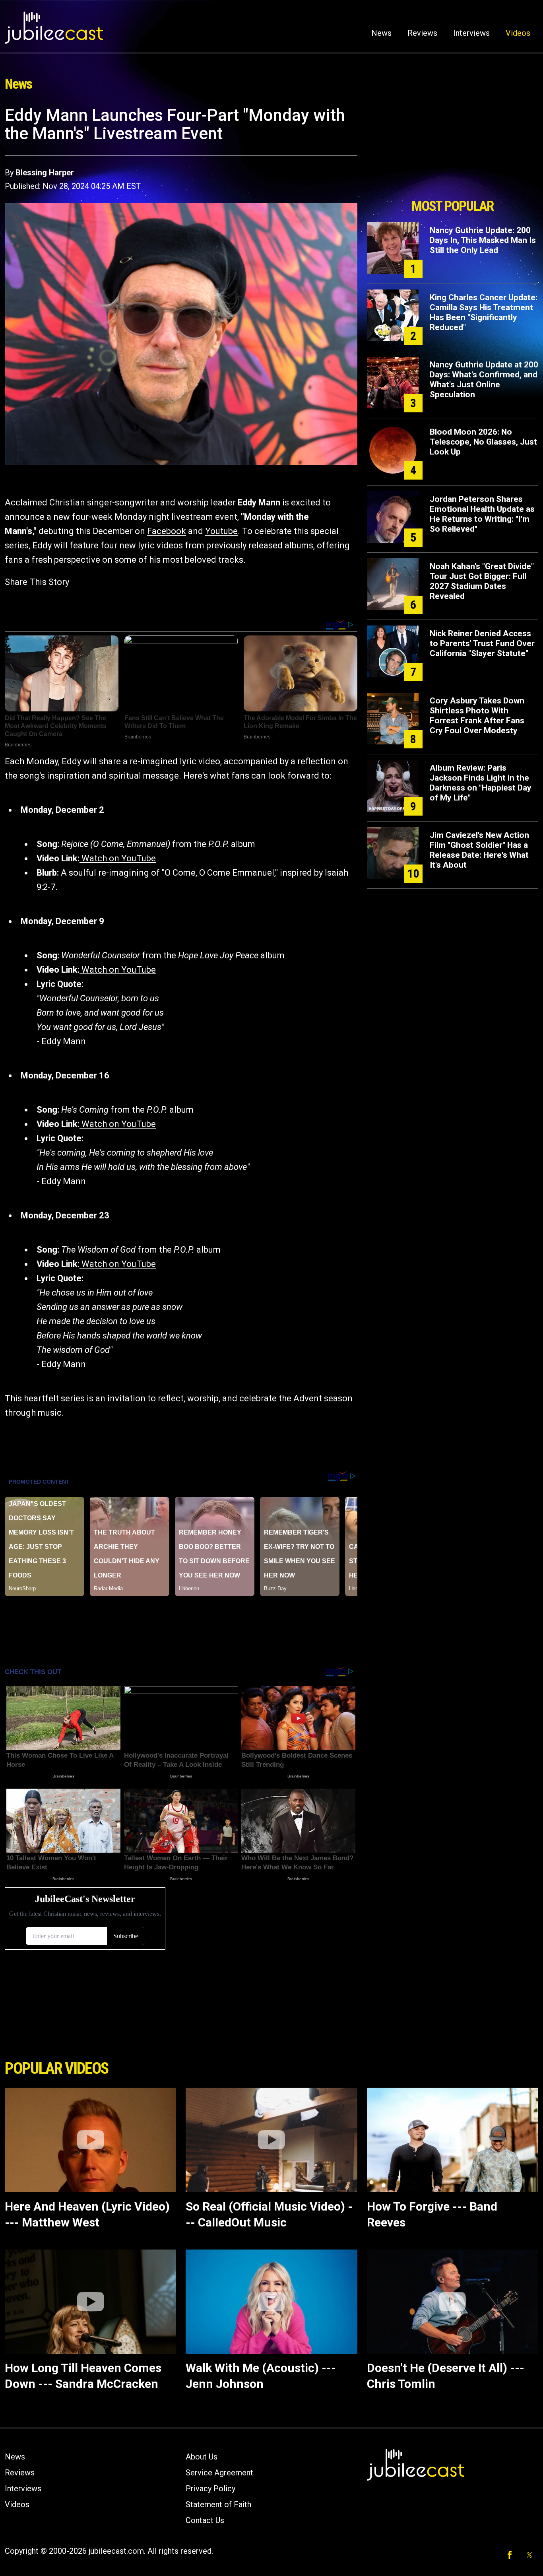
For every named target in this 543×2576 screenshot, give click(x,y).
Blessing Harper (45, 173)
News (381, 33)
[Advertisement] (452, 150)
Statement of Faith (218, 2504)
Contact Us (205, 2520)
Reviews (422, 33)
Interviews (471, 33)
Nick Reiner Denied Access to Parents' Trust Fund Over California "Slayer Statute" (482, 643)
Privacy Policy (210, 2489)
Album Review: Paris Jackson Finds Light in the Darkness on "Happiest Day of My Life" (481, 783)
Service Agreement (219, 2473)
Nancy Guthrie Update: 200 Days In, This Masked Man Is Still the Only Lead (483, 240)
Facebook (167, 531)
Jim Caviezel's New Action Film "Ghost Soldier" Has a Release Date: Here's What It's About (479, 850)
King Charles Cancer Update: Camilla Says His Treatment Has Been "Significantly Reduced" (484, 312)
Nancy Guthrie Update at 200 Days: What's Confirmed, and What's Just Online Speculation (484, 380)
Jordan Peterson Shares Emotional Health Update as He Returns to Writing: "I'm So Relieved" (482, 514)
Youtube (221, 531)
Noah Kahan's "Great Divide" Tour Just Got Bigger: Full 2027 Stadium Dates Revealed (482, 581)
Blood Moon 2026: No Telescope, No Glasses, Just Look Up (483, 442)
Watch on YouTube (118, 858)
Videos (518, 33)
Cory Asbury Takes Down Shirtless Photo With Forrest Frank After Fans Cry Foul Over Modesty (477, 716)
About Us (202, 2457)
